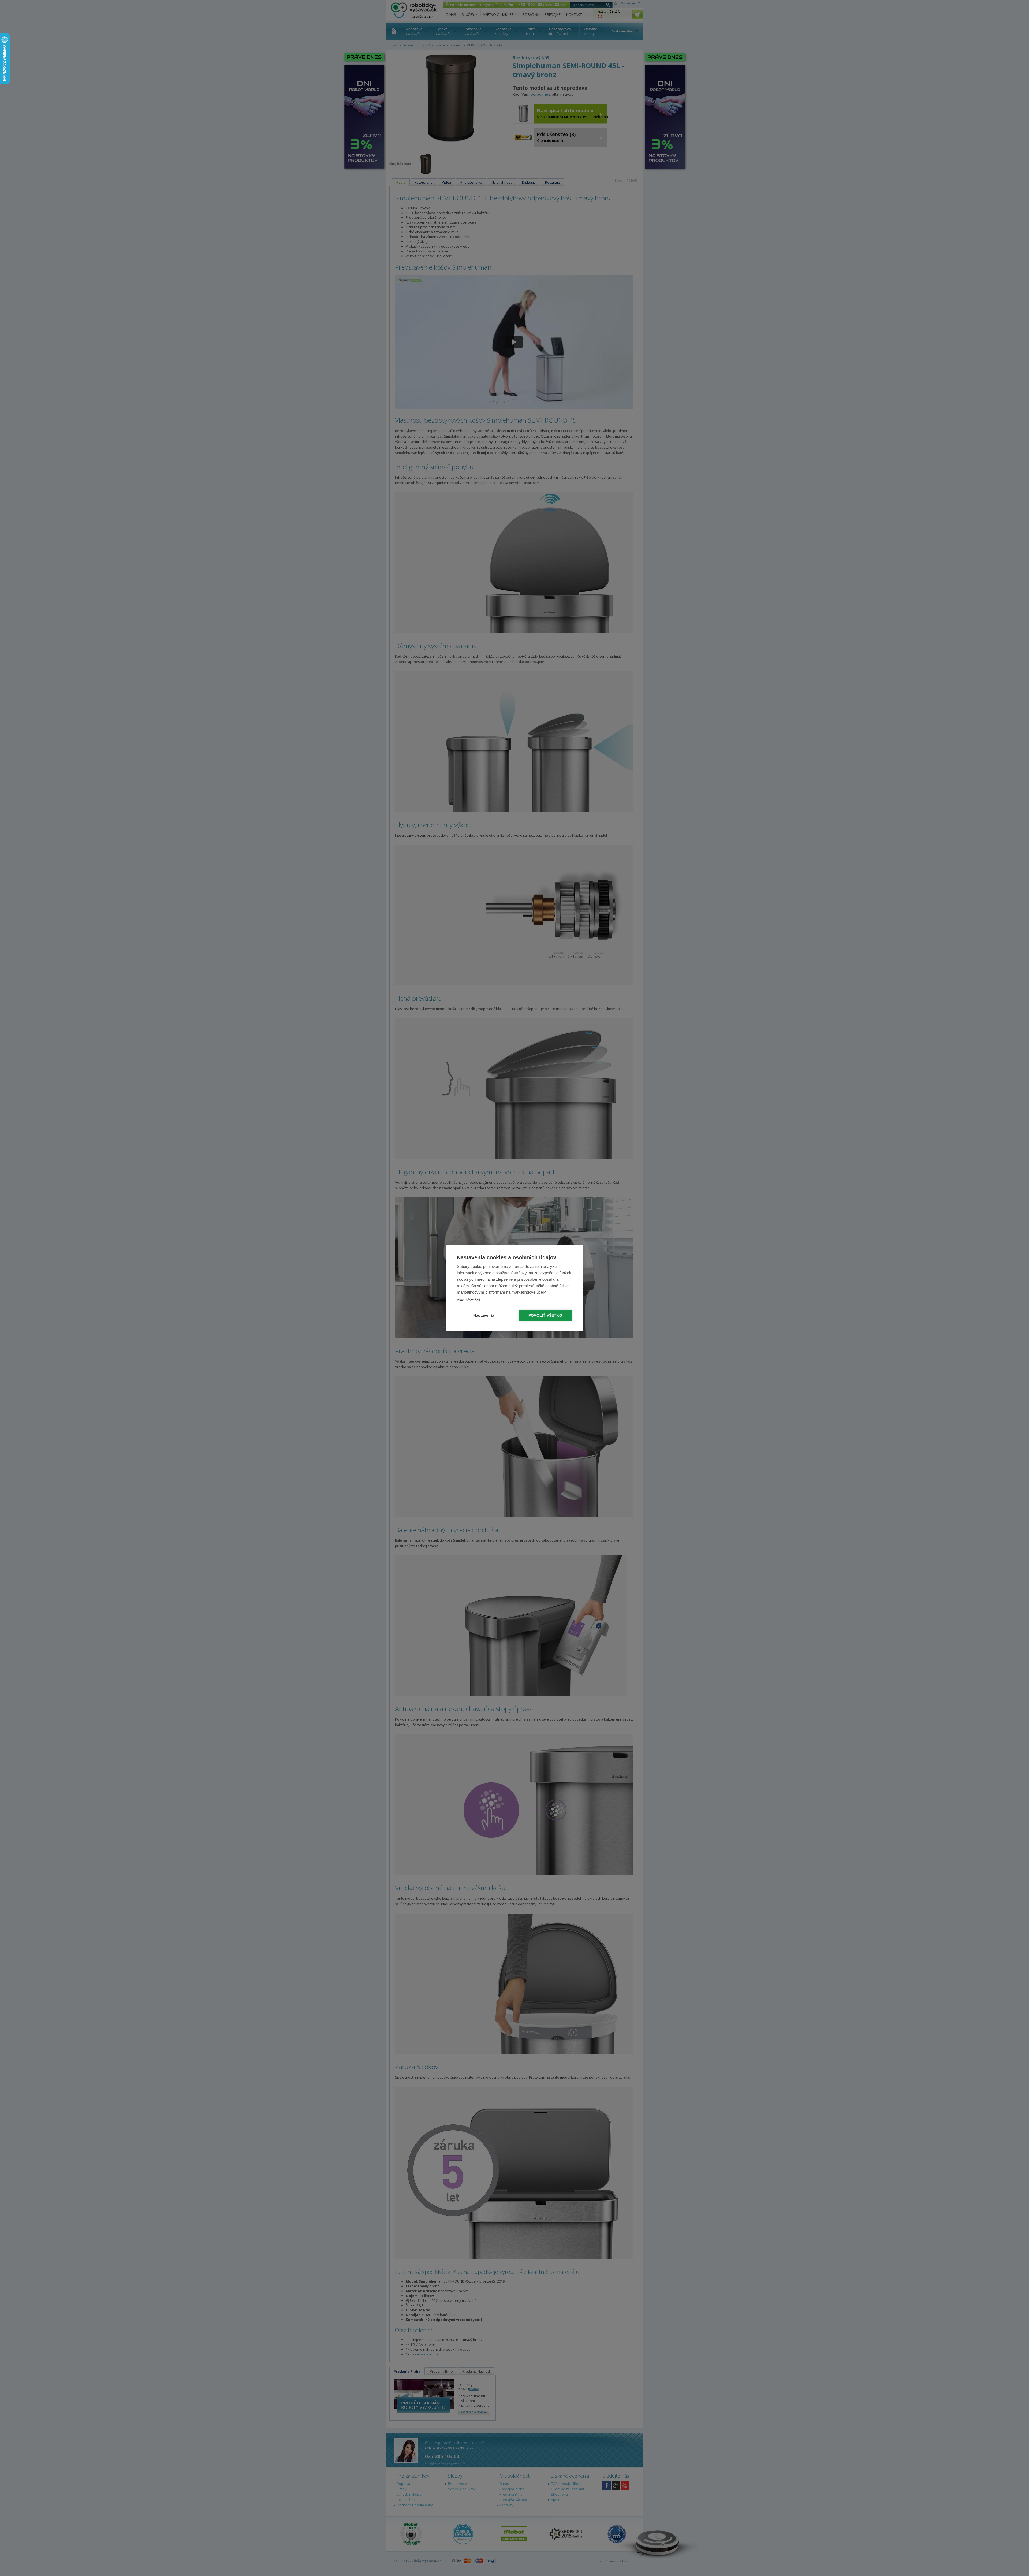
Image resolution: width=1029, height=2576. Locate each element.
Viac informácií (469, 1300)
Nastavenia (484, 1315)
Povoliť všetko (545, 1315)
